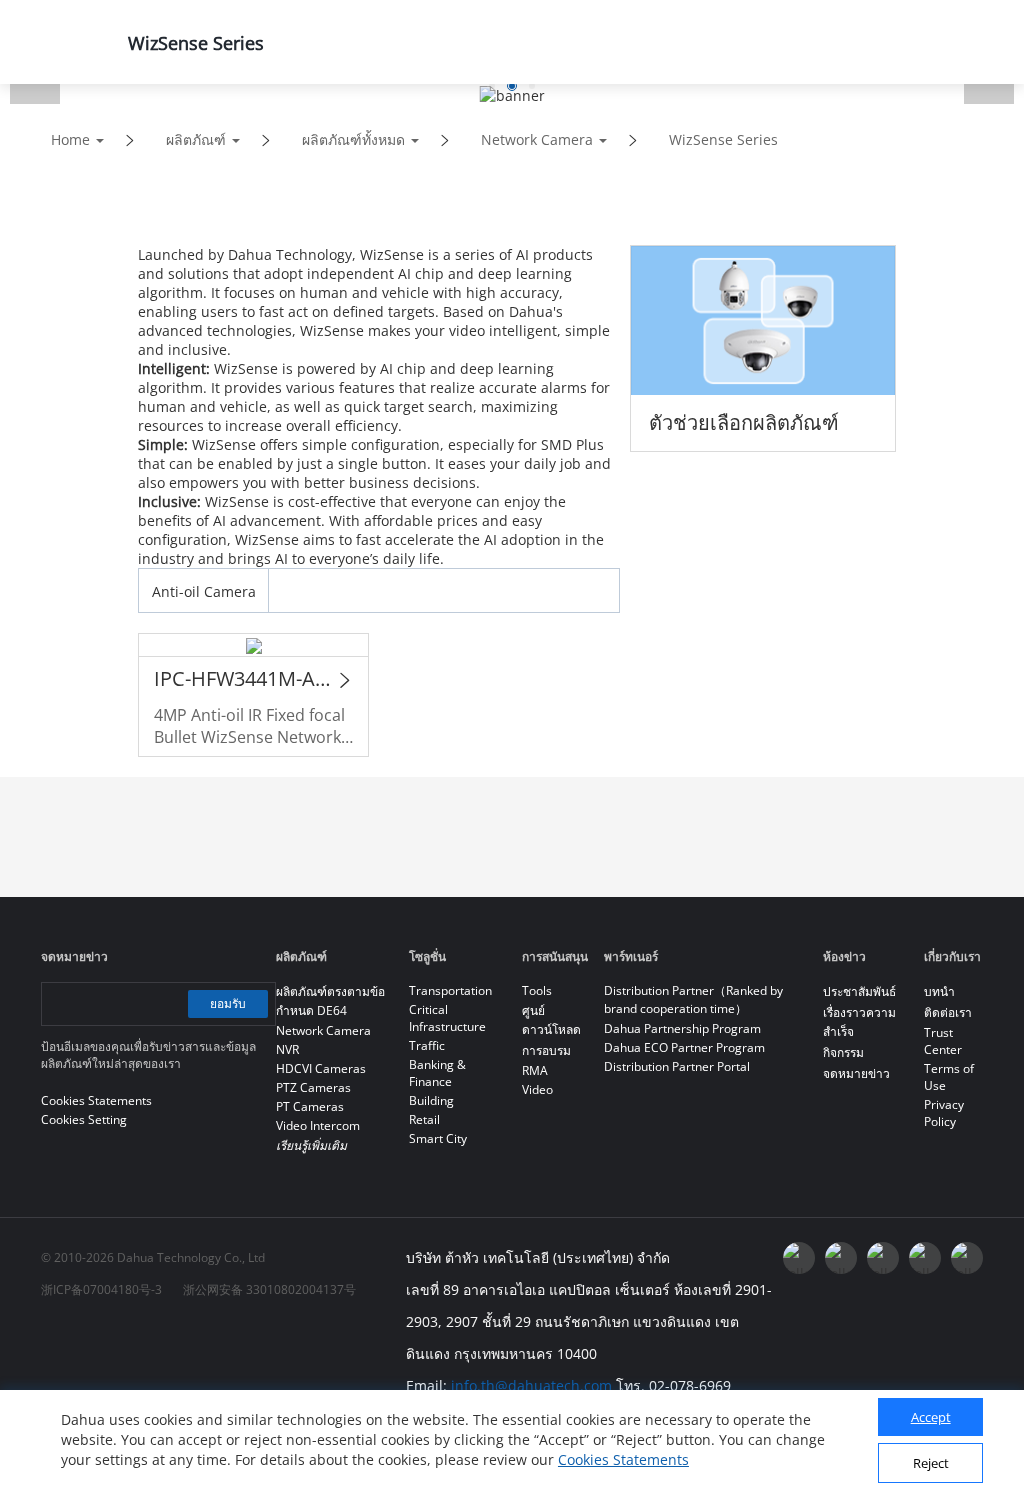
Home (70, 139)
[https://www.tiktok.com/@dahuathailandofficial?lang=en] (967, 1258)
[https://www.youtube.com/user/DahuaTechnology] (841, 1258)
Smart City (438, 1138)
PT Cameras (310, 1106)
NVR (287, 1049)
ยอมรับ (228, 1003)
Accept (931, 1417)
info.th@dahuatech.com (531, 1385)
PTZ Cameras (313, 1087)
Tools (537, 990)
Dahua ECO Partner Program (684, 1047)
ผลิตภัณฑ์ (196, 139)
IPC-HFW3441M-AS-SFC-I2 (243, 678)
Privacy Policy (944, 1113)
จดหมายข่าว (856, 1073)
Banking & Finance (437, 1073)
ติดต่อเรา (948, 1012)
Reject (931, 1463)
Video (537, 1089)
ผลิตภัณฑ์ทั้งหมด (353, 139)
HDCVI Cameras (321, 1068)
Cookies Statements (623, 1459)
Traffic (427, 1045)
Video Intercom (318, 1125)
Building (431, 1100)
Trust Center (943, 1041)
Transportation (450, 990)
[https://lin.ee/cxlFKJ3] (925, 1258)
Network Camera (537, 139)
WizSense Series (723, 139)
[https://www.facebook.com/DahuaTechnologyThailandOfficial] (799, 1258)
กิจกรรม (843, 1052)
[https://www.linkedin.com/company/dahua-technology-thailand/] (883, 1258)
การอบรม (546, 1050)
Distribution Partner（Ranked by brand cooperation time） (693, 999)
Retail (424, 1119)
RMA (535, 1070)
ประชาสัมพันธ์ (859, 991)
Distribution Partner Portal (677, 1066)
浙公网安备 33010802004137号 (269, 1289)
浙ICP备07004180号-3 (101, 1289)
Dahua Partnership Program (682, 1028)
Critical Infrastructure (447, 1018)
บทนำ (939, 991)
